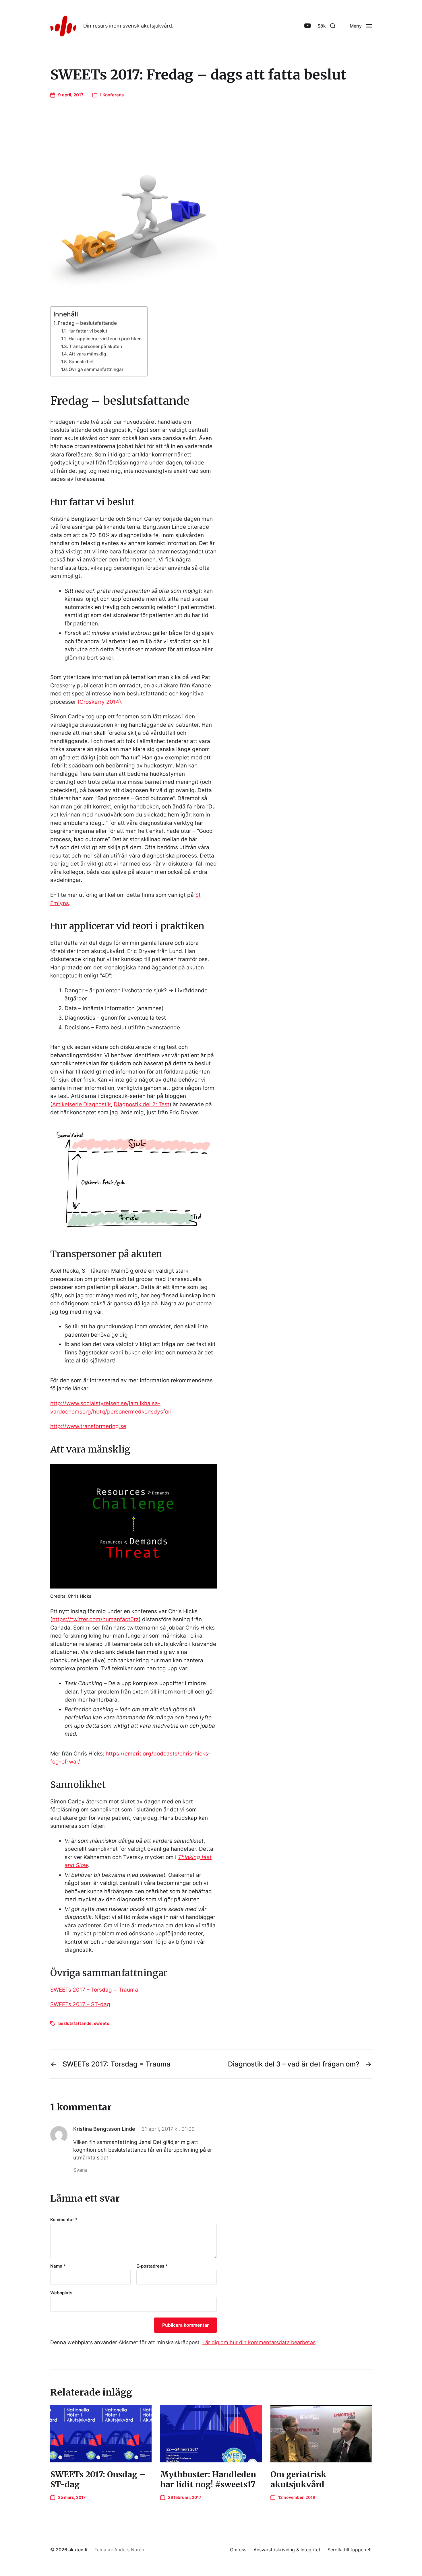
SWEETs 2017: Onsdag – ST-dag (98, 2479)
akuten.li (78, 2550)
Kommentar (64, 2220)
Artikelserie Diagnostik (82, 1104)
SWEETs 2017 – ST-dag (80, 2004)
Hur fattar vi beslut (87, 331)
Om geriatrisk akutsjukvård (298, 2479)
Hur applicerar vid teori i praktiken (105, 339)
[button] (326, 26)
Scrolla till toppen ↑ (350, 2550)
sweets (101, 2023)
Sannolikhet (81, 362)
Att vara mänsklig (88, 354)
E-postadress (152, 2266)
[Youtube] (307, 26)
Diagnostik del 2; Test (142, 1104)
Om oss (238, 2550)
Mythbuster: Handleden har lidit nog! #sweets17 (208, 2479)
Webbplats (61, 2293)
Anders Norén (129, 2550)
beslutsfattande (75, 2023)
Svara (80, 2170)
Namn (58, 2266)
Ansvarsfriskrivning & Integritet (287, 2550)
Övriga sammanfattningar (96, 369)
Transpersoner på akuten (95, 346)
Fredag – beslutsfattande (87, 323)
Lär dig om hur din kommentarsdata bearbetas (259, 2342)
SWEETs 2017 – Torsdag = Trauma (94, 1990)
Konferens (113, 95)
